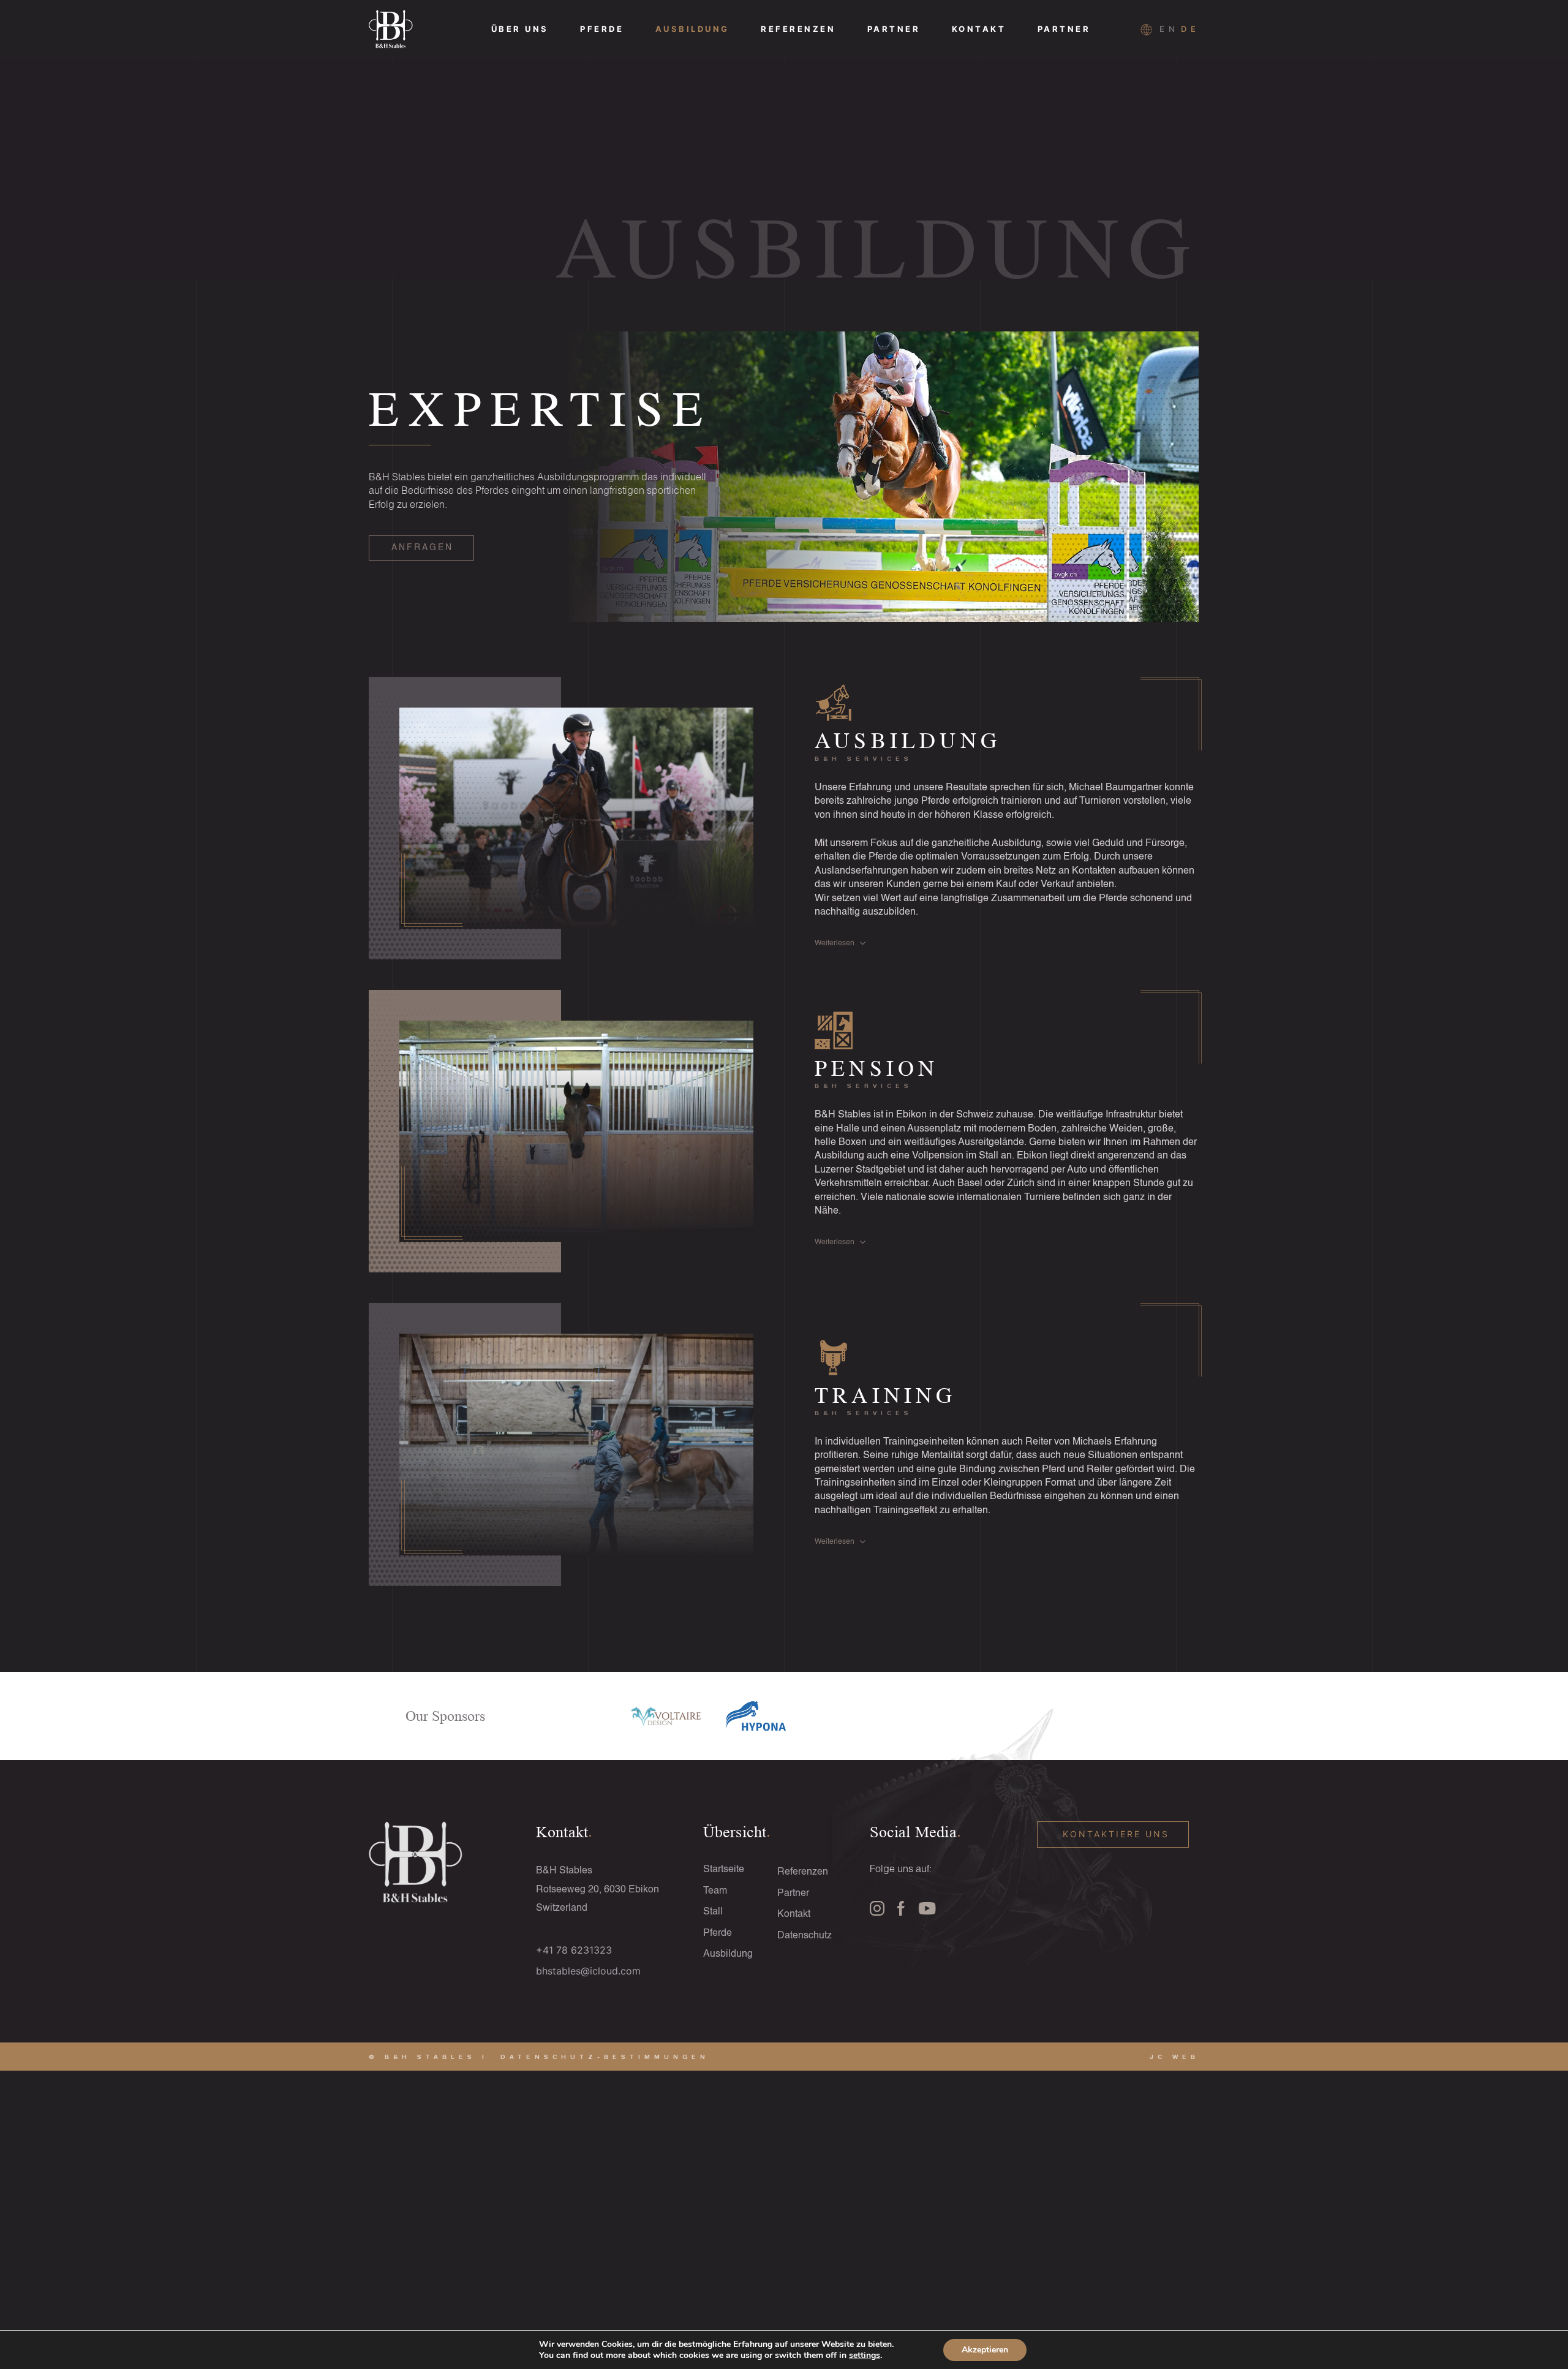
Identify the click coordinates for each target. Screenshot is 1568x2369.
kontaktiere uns (1116, 1834)
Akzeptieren (985, 2350)
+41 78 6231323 (574, 1950)
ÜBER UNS (520, 29)
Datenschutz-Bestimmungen (605, 2057)
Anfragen (422, 548)
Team (715, 1891)
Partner (894, 29)
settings (865, 2356)
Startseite (724, 1870)
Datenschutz (805, 1936)
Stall (713, 1912)
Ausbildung (692, 29)
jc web (1174, 2057)
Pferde (602, 29)
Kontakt (979, 29)
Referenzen (798, 29)
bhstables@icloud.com (588, 1971)
